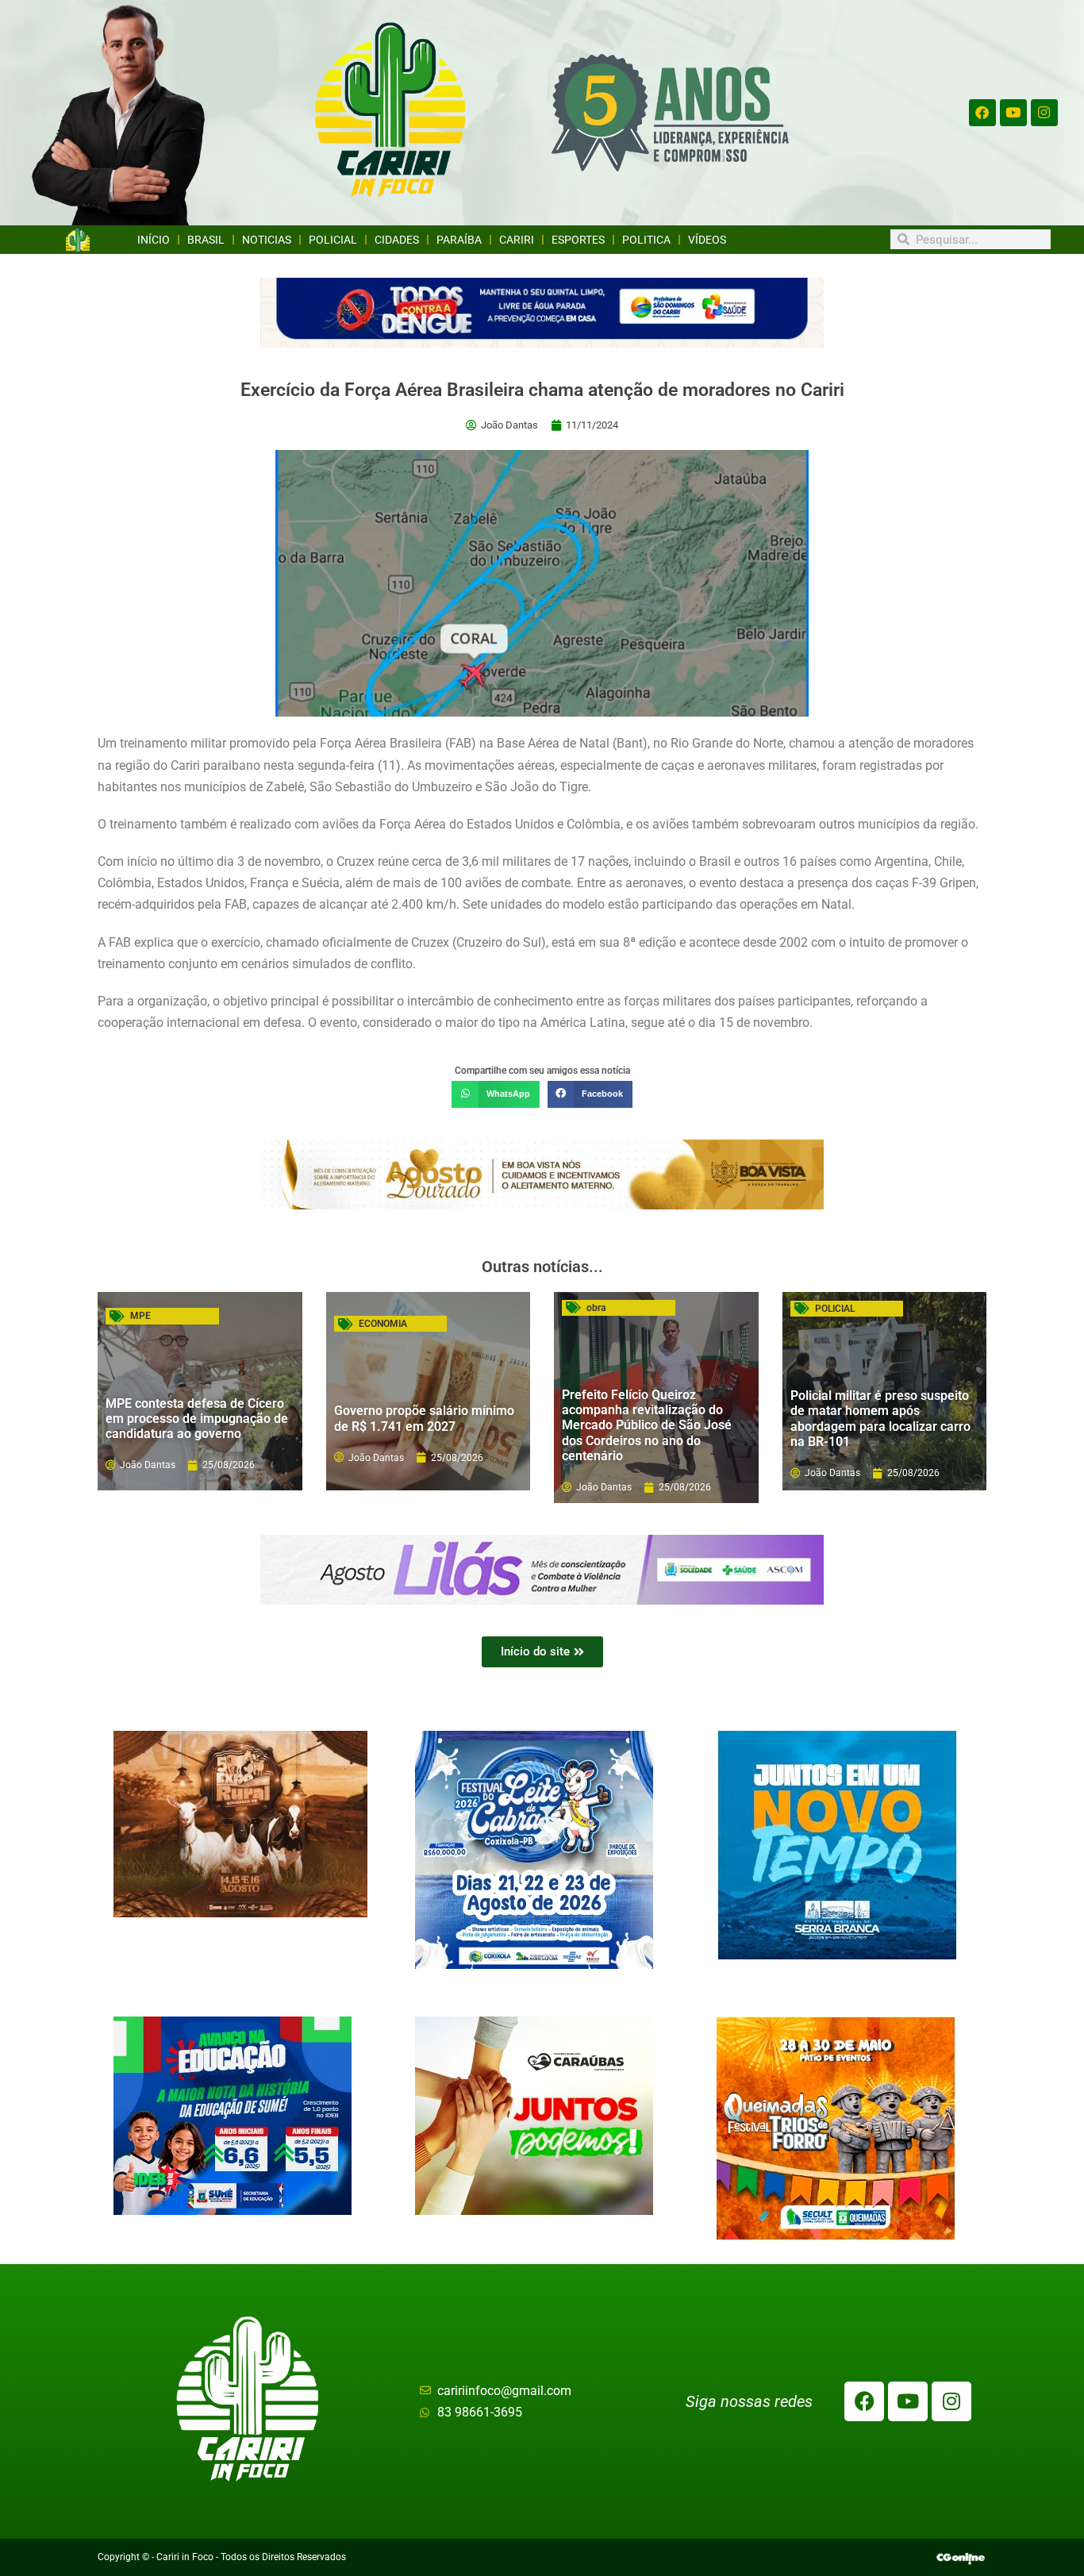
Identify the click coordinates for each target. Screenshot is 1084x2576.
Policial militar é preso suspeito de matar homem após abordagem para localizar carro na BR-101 (880, 1419)
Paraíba (459, 240)
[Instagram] (1044, 113)
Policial (333, 240)
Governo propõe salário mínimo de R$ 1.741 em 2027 (424, 1418)
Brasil (206, 240)
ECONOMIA (383, 1324)
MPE (140, 1316)
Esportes (578, 240)
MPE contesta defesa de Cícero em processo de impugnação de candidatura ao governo (197, 1419)
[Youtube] (1013, 113)
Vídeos (707, 240)
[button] (495, 1094)
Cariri (517, 240)
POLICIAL (835, 1309)
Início (154, 240)
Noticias (267, 240)
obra (596, 1308)
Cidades (397, 240)
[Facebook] (982, 113)
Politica (646, 240)
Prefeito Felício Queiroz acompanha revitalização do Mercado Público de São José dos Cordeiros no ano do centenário (647, 1425)
